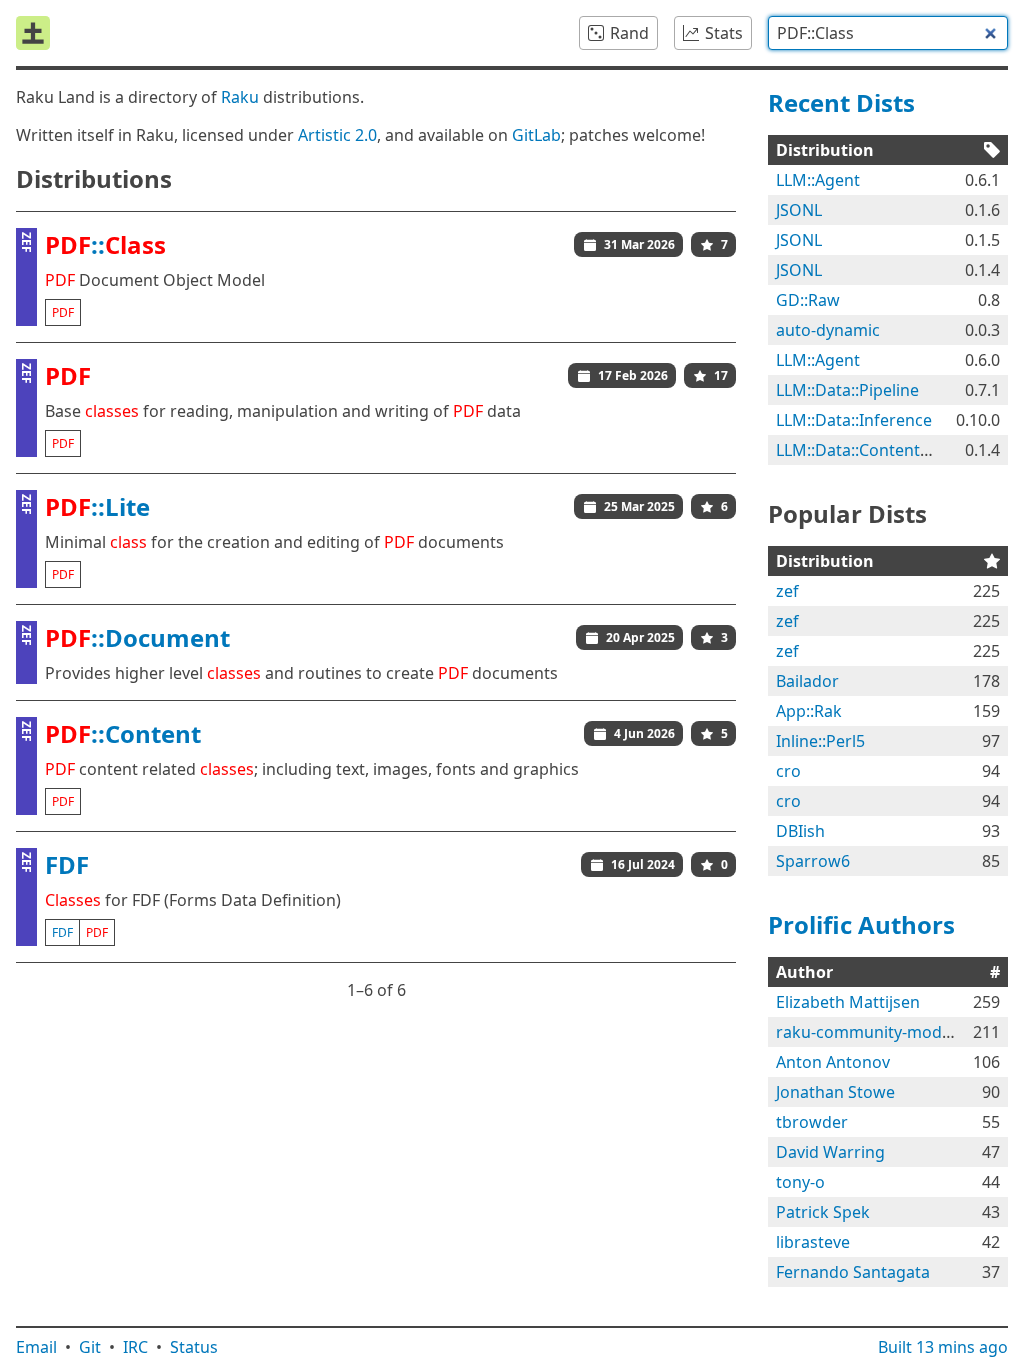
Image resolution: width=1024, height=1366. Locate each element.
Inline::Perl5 (820, 741)
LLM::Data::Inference (854, 420)
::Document (137, 637)
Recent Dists (841, 102)
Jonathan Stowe (835, 1092)
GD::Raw (808, 300)
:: (105, 244)
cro (788, 771)
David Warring (830, 1152)
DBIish (800, 831)
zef (787, 591)
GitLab (536, 135)
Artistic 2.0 (337, 135)
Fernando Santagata (853, 1272)
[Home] (33, 33)
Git (90, 1347)
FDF (67, 864)
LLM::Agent (818, 180)
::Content (123, 733)
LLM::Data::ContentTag (861, 450)
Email (36, 1347)
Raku (240, 97)
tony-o (800, 1182)
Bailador (807, 681)
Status (194, 1347)
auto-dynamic (828, 330)
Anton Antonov (833, 1062)
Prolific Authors (861, 924)
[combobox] (888, 33)
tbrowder (812, 1122)
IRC (135, 1347)
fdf (62, 932)
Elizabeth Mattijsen (848, 1002)
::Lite (97, 506)
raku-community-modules (874, 1032)
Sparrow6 (813, 861)
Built (943, 1347)
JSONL (799, 210)
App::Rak (809, 711)
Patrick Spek (823, 1212)
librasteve (813, 1242)
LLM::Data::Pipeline (847, 390)
